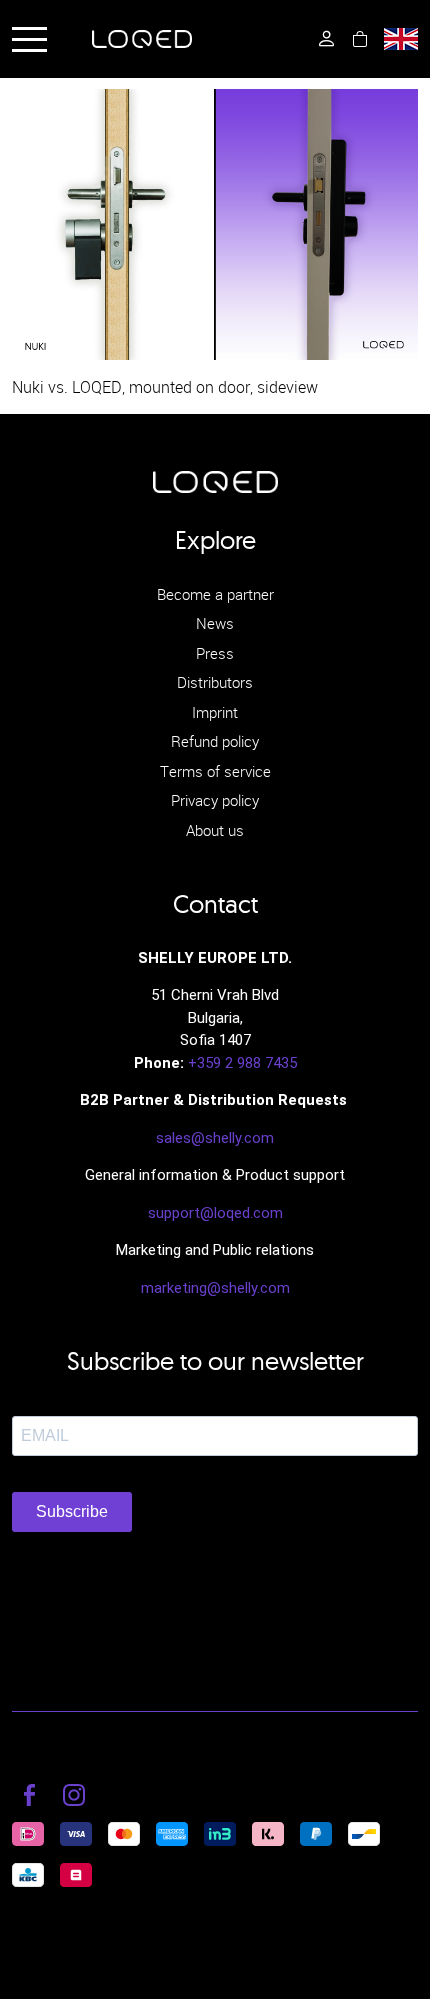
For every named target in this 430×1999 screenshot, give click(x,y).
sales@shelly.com (215, 1138)
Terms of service (215, 771)
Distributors (215, 682)
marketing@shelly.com (215, 1288)
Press (215, 653)
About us (215, 830)
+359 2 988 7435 (242, 1063)
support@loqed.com (215, 1213)
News (215, 623)
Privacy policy (215, 800)
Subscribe (72, 1511)
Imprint (215, 712)
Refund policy (215, 741)
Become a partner (215, 594)
